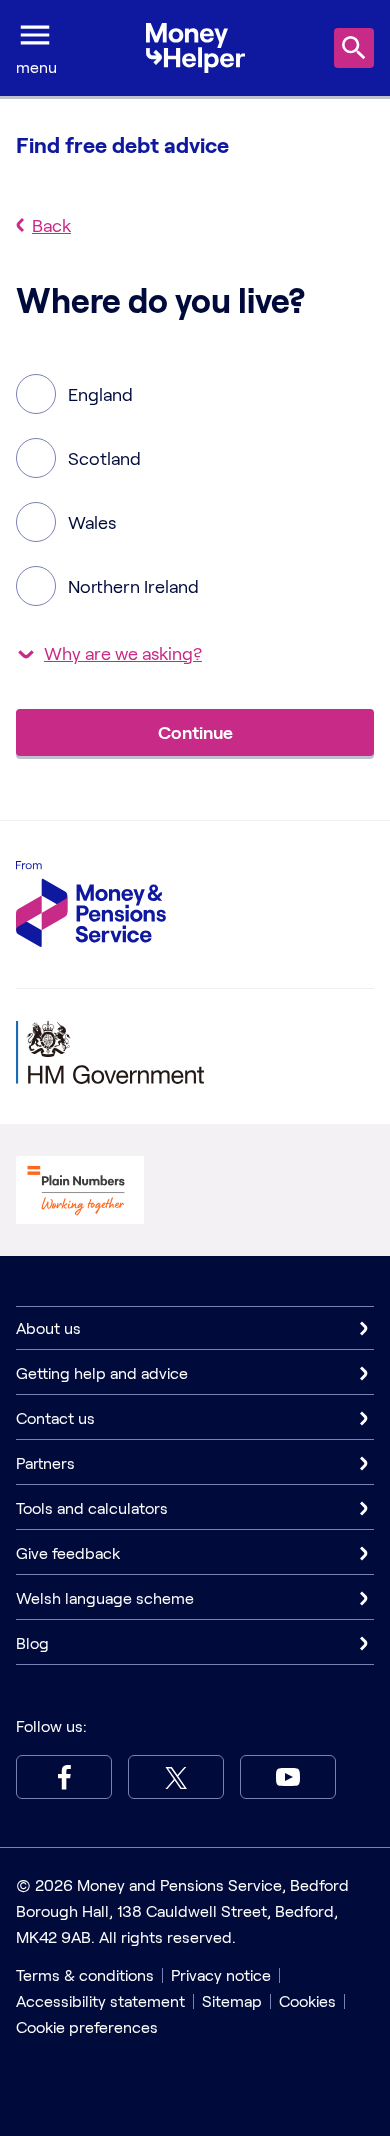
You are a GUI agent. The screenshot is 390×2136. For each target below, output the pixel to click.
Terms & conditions (85, 1974)
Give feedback (68, 1552)
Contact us (55, 1417)
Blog (32, 1642)
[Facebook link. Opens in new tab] (64, 1777)
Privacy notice (221, 1974)
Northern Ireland (133, 586)
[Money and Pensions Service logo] (91, 904)
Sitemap (232, 2000)
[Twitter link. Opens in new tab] (176, 1777)
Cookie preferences (87, 2026)
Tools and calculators (92, 1507)
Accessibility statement (100, 2000)
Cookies (307, 2000)
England (100, 394)
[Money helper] (195, 48)
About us (48, 1327)
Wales (92, 522)
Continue (195, 732)
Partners (45, 1462)
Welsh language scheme (105, 1597)
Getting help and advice (102, 1372)
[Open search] (354, 48)
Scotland (104, 458)
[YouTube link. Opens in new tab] (288, 1777)
